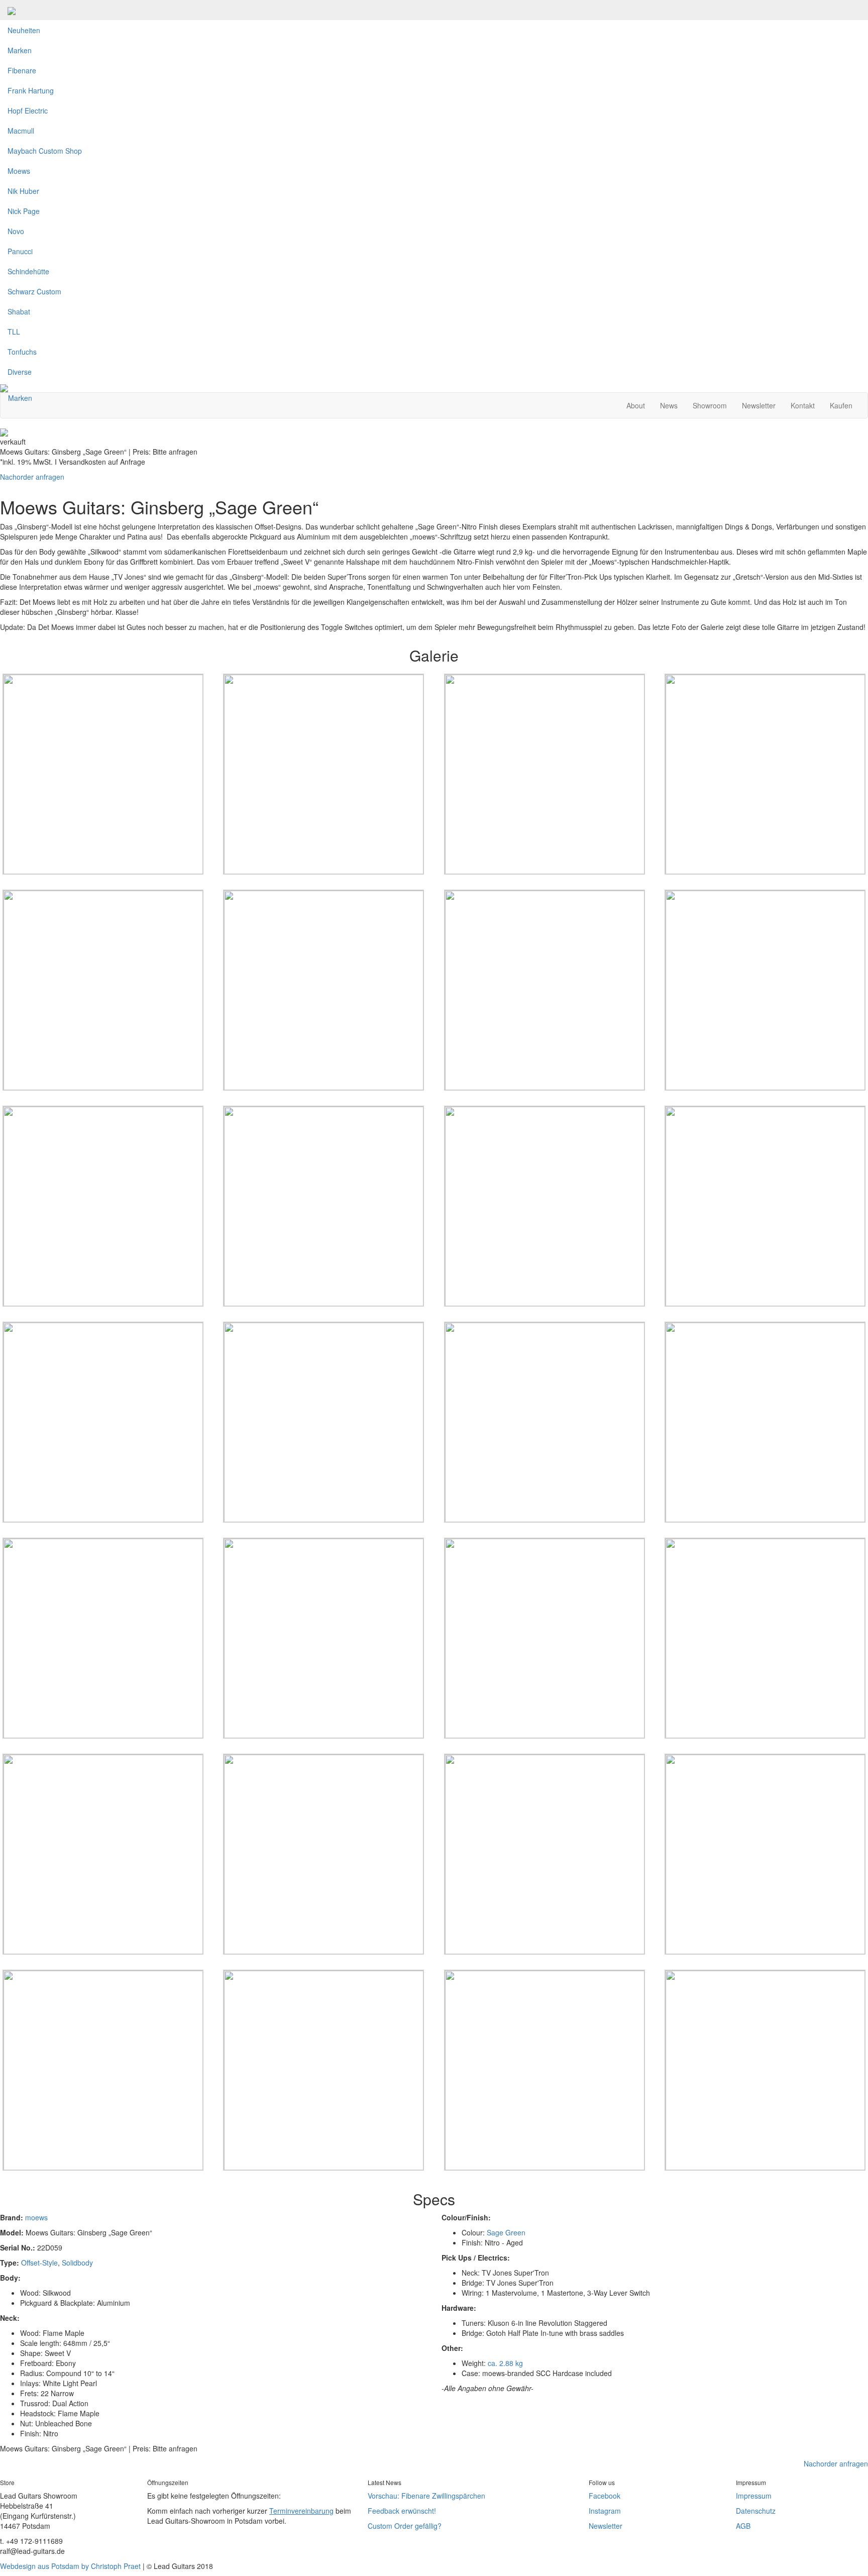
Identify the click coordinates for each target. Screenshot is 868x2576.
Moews (19, 171)
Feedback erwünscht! (402, 2511)
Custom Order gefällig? (405, 2526)
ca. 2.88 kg (505, 2363)
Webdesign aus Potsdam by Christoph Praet (70, 2566)
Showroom (710, 405)
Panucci (20, 251)
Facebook (605, 2496)
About (636, 405)
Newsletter (759, 405)
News (669, 405)
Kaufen (841, 405)
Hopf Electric (28, 111)
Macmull (21, 131)
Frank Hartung (31, 90)
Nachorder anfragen (32, 477)
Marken (20, 50)
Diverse (20, 372)
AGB (743, 2526)
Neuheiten (24, 30)
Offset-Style (39, 2263)
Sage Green (506, 2232)
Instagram (605, 2511)
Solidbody (77, 2263)
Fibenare (22, 70)
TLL (14, 332)
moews (36, 2217)
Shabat (19, 311)
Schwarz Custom (34, 291)
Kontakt (803, 405)
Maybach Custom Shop (45, 151)
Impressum (754, 2496)
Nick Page (24, 211)
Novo (16, 231)
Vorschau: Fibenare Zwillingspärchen (426, 2496)
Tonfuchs (22, 352)
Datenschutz (756, 2511)
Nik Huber (23, 191)
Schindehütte (28, 271)
